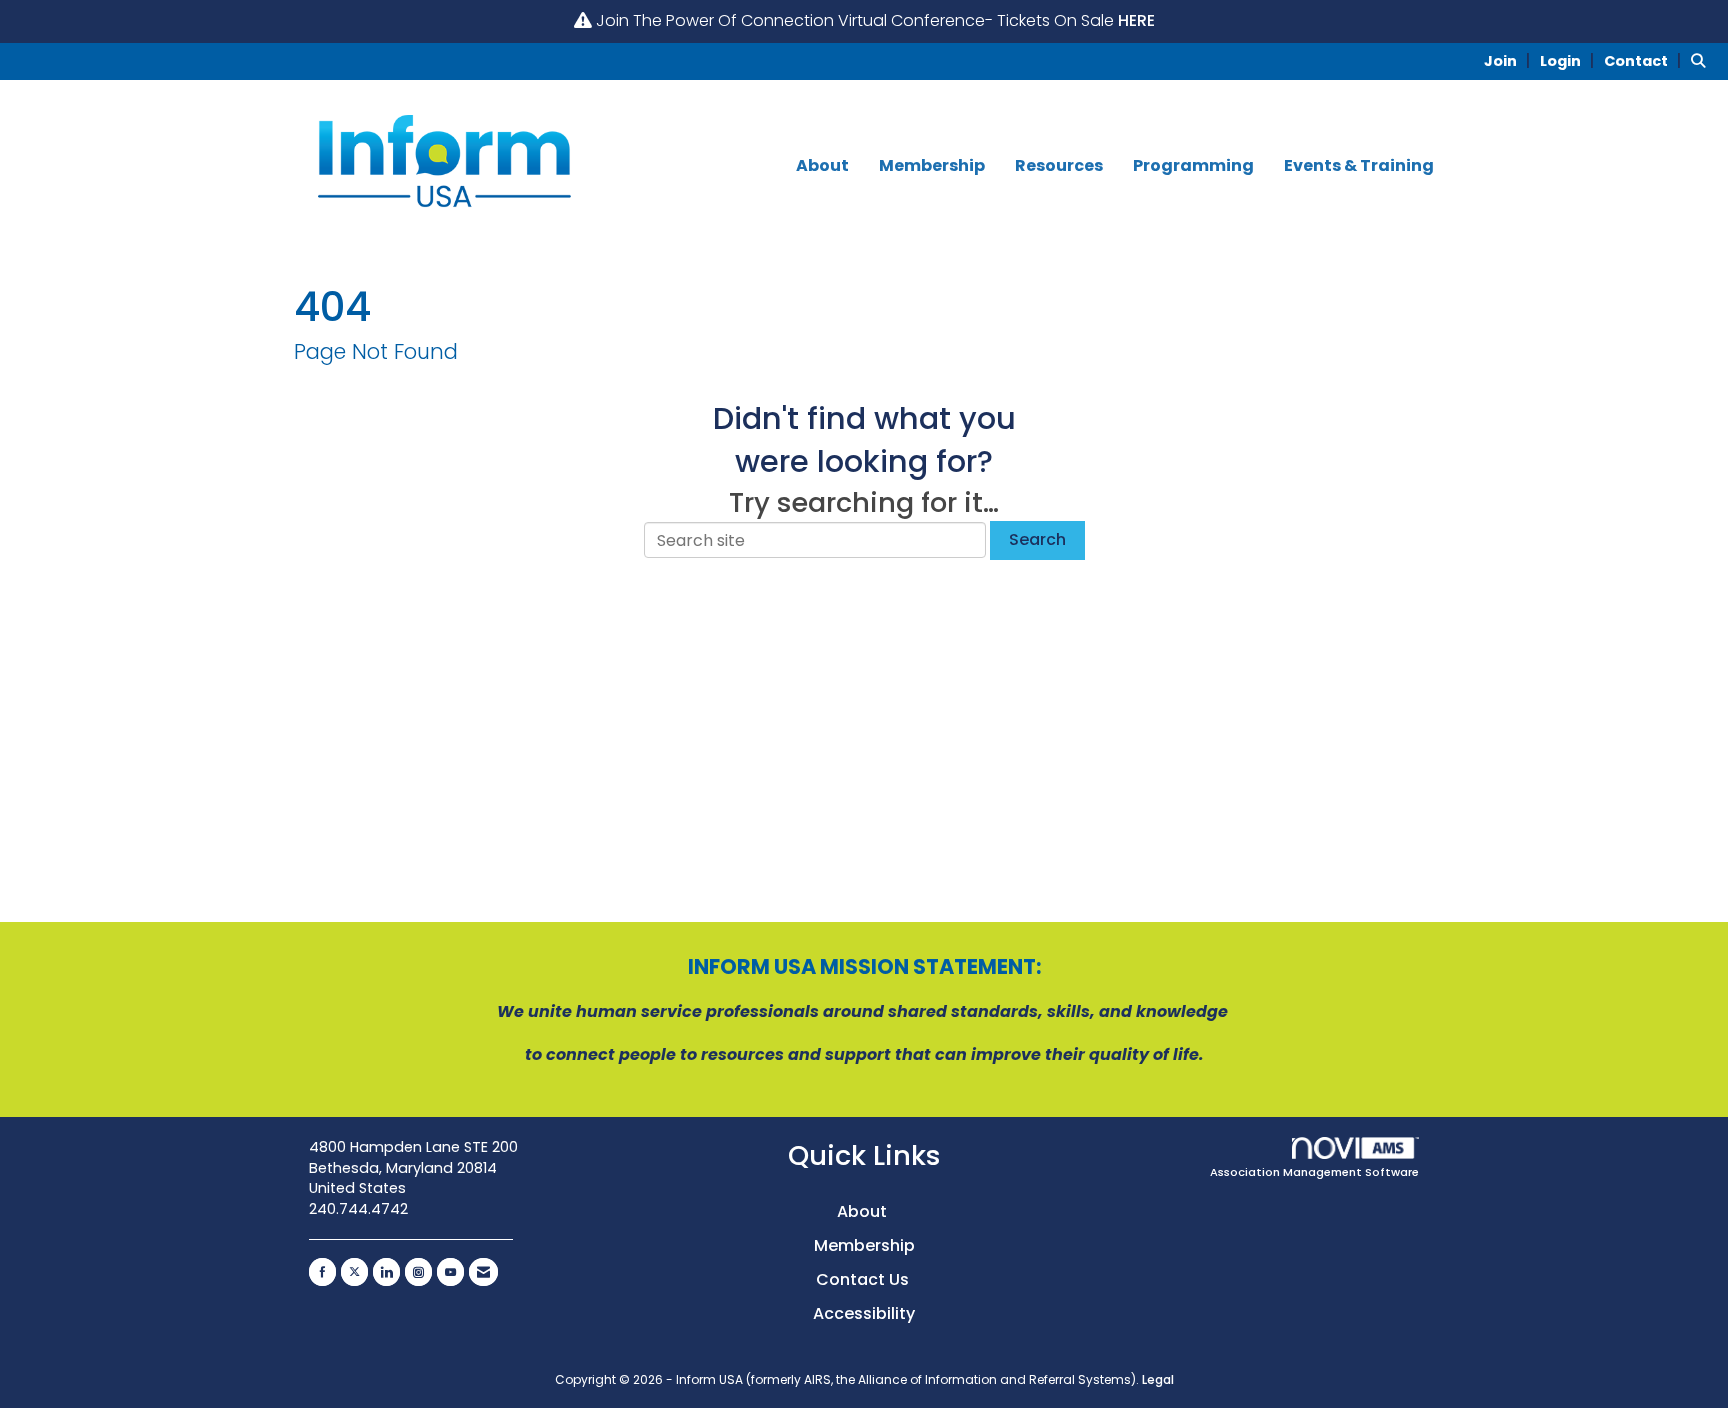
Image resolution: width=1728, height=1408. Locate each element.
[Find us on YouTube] (450, 1272)
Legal (1158, 1379)
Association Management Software (1314, 1172)
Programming (1193, 166)
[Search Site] (1702, 60)
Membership (932, 166)
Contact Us (864, 1279)
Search (1037, 539)
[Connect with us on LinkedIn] (386, 1272)
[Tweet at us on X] (354, 1272)
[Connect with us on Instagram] (418, 1272)
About (822, 166)
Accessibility (864, 1313)
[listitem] (1510, 60)
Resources (1059, 166)
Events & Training (1359, 166)
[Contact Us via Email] (483, 1272)
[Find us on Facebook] (322, 1272)
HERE (1136, 20)
